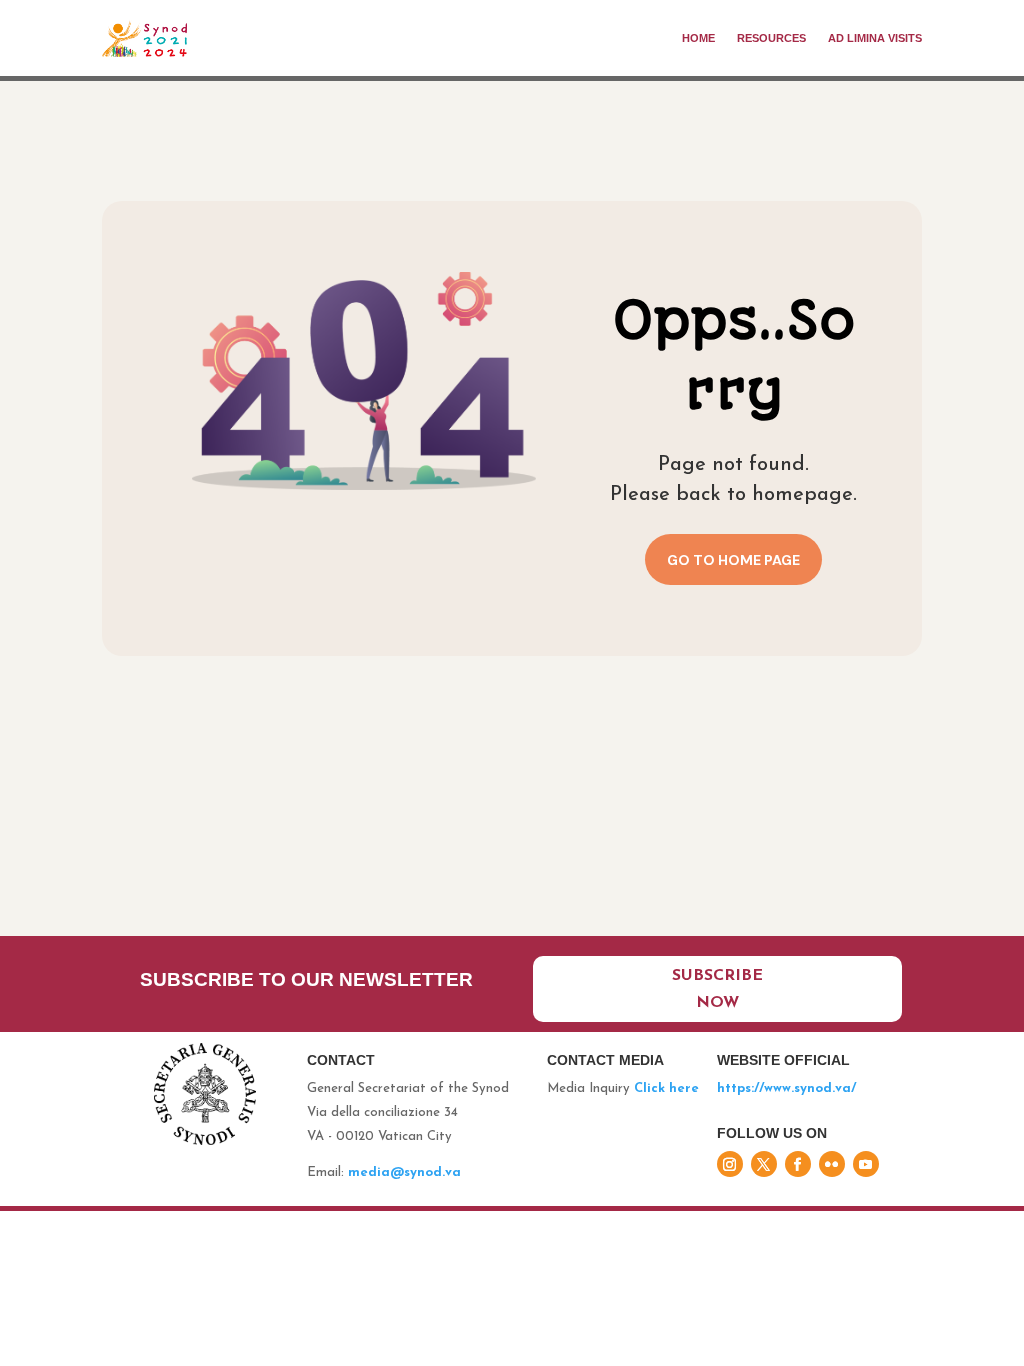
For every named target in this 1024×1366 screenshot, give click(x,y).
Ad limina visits (875, 38)
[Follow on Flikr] (832, 1164)
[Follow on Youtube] (866, 1164)
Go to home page (733, 560)
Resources (771, 38)
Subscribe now (717, 989)
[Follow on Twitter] (764, 1164)
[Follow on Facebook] (798, 1164)
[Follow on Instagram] (730, 1164)
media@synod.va (404, 1172)
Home (698, 38)
